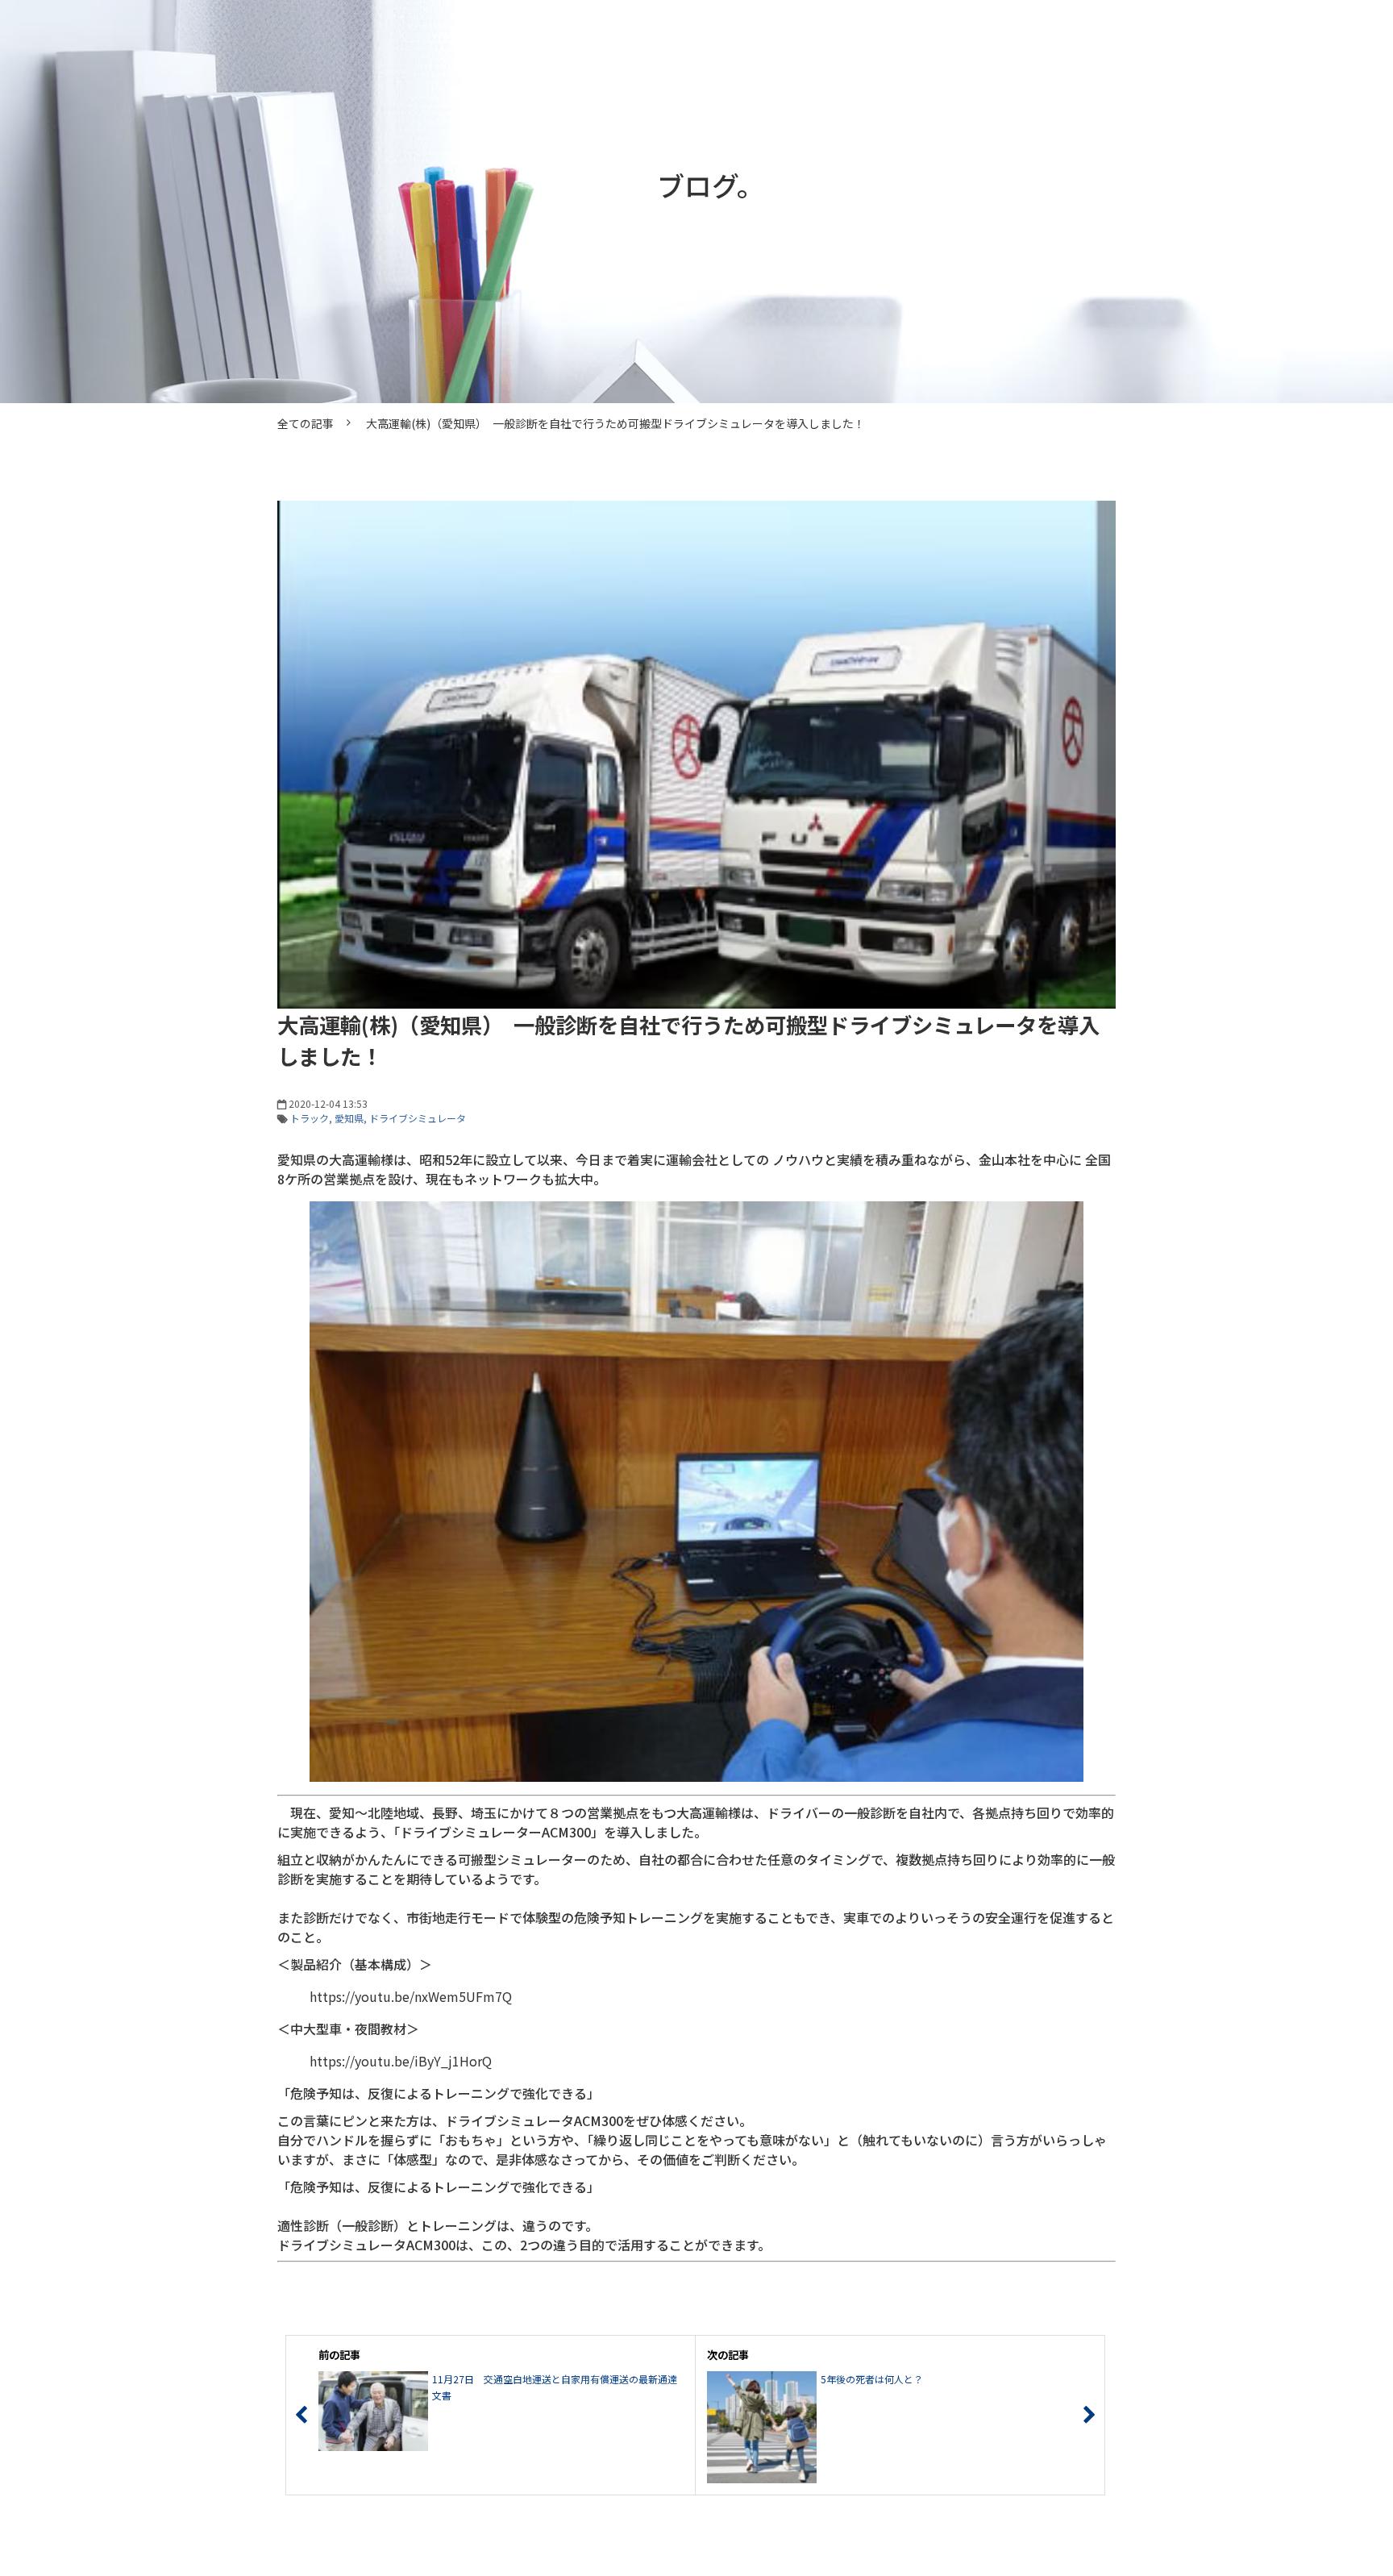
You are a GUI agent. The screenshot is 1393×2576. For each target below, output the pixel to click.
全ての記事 (306, 423)
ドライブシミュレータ (418, 1118)
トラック (310, 1118)
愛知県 (349, 1118)
